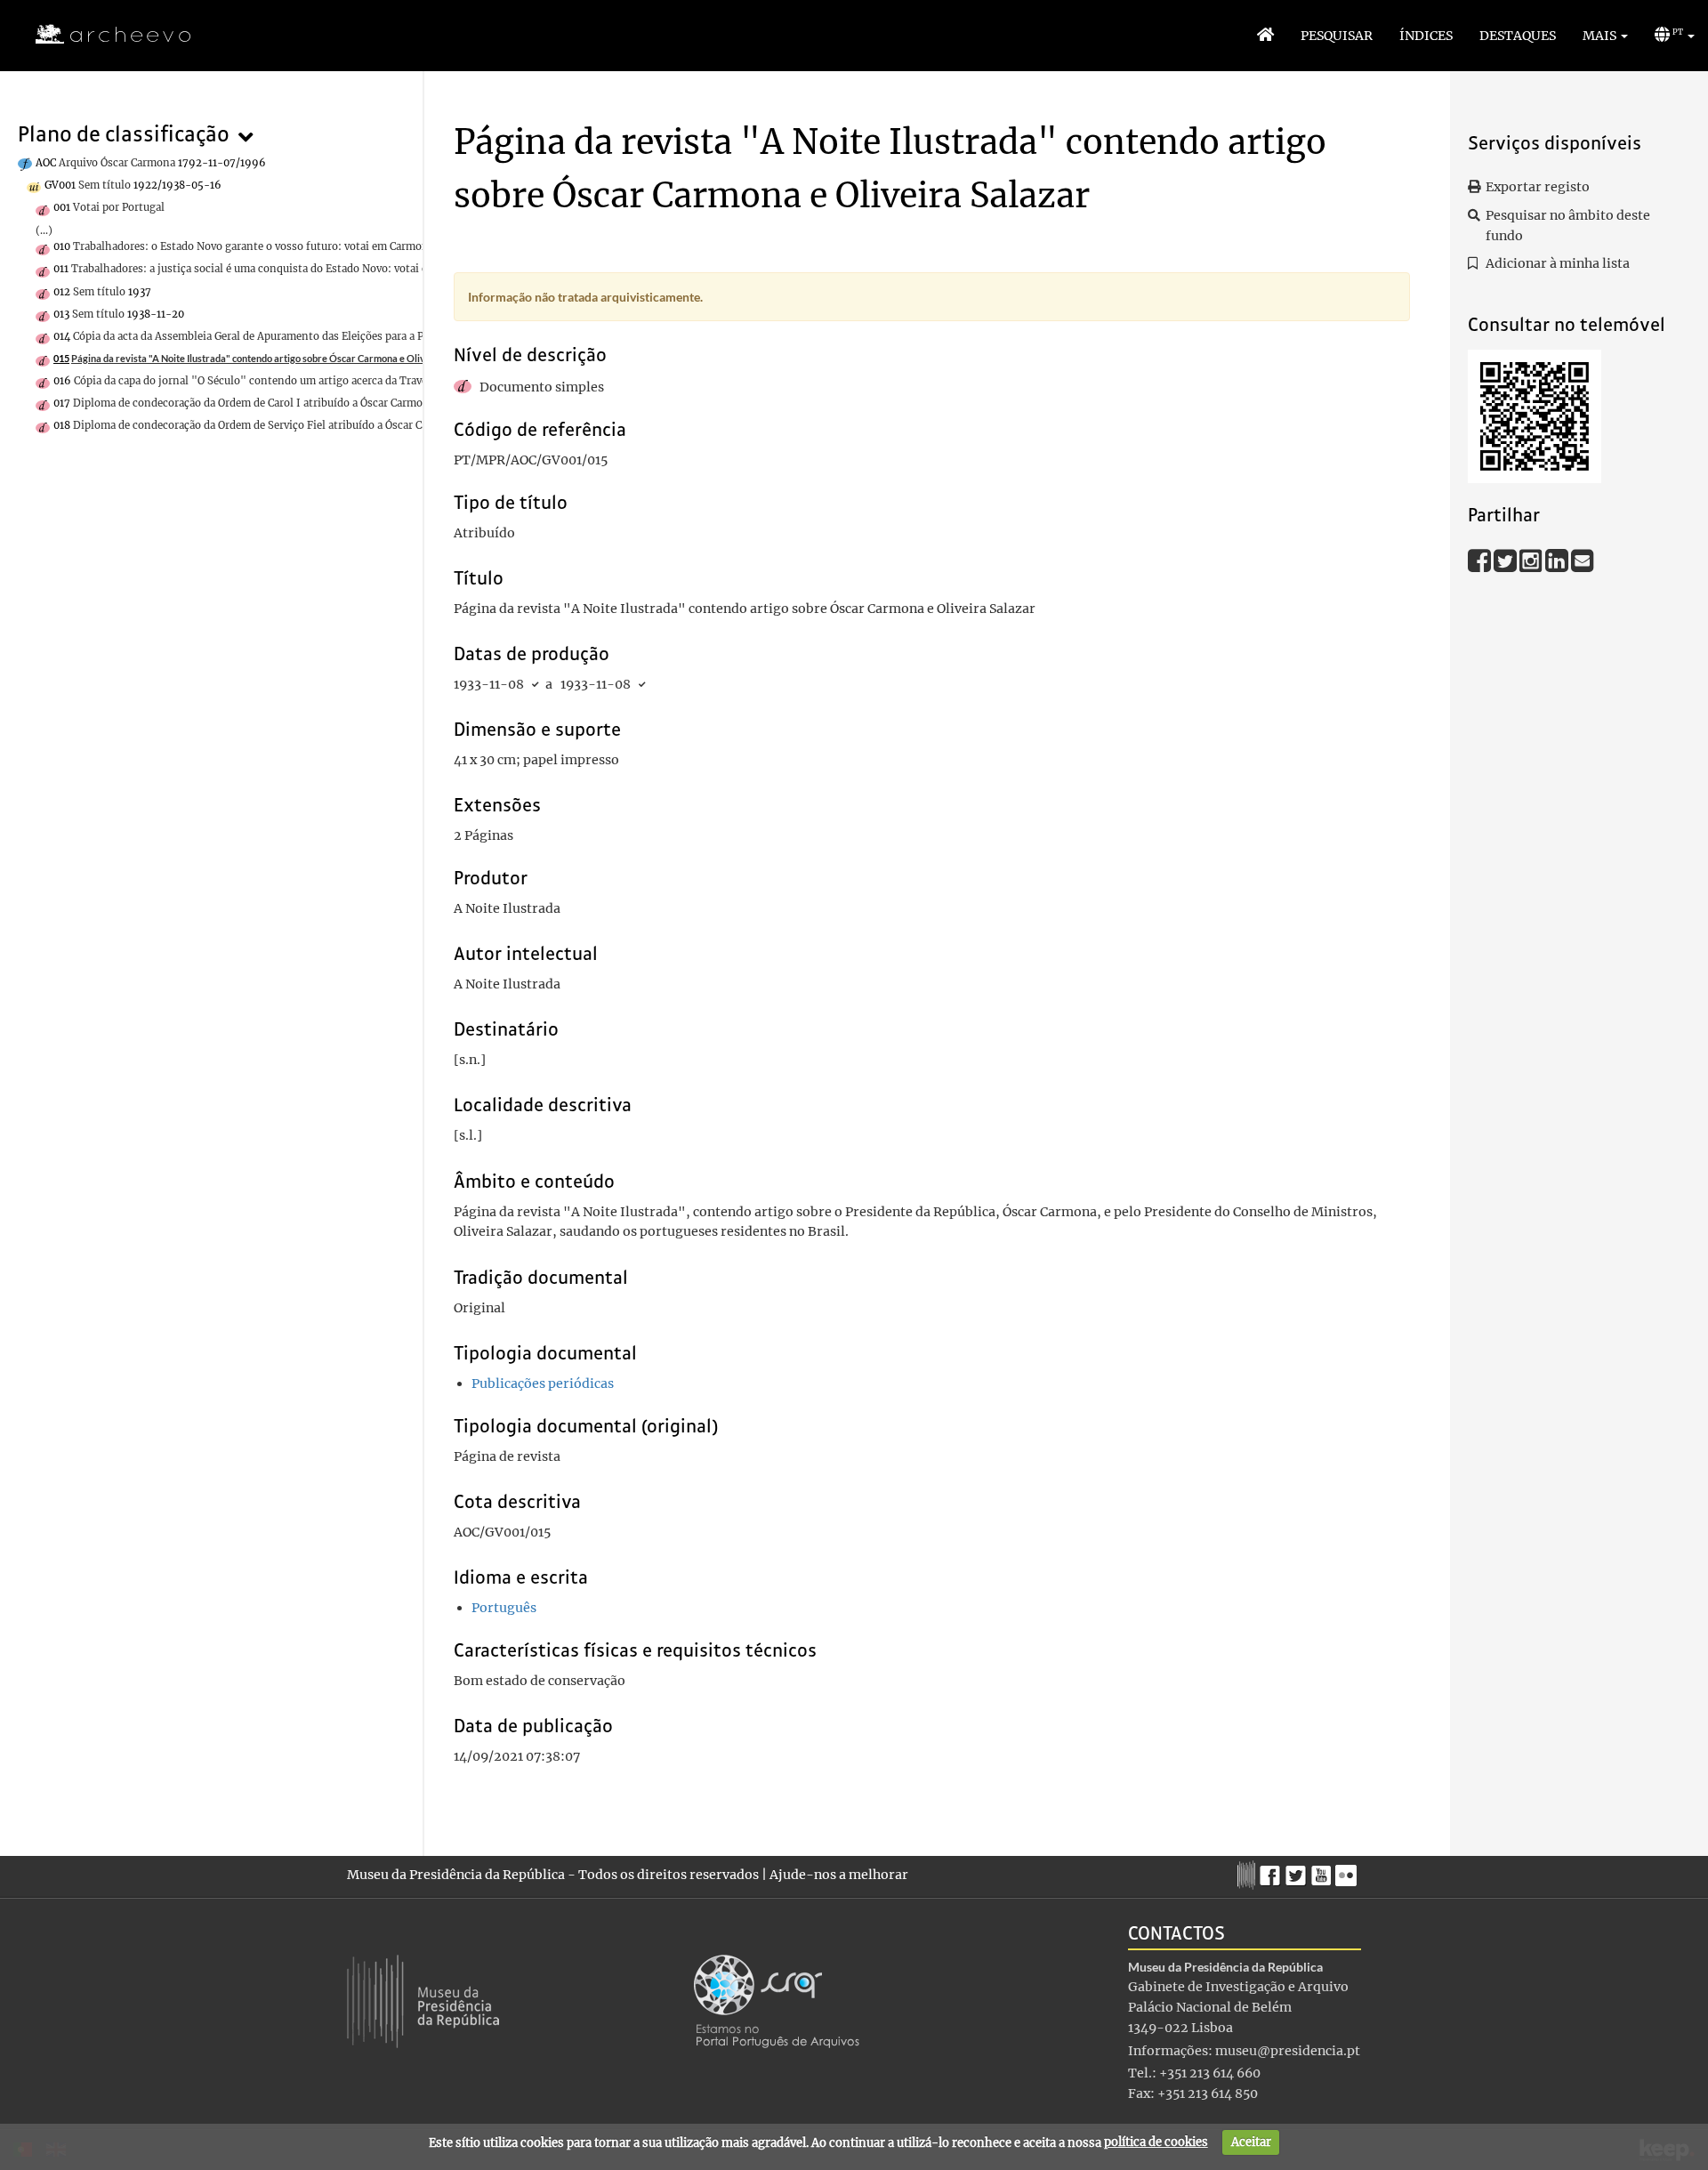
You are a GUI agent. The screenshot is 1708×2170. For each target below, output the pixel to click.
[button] (1605, 36)
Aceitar (1251, 2142)
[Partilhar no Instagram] (1532, 561)
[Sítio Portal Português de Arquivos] (777, 2000)
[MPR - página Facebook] (1273, 1871)
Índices (1426, 36)
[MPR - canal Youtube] (1323, 1871)
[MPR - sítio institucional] (1249, 1873)
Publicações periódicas (543, 1383)
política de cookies (1156, 2142)
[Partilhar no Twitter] (1507, 561)
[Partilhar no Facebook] (1481, 561)
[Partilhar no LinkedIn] (1558, 561)
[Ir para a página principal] (102, 35)
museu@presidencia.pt (1288, 2051)
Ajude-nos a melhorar (839, 1875)
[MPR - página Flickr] (1348, 1871)
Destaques (1518, 36)
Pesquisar (1337, 36)
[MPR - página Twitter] (1298, 1871)
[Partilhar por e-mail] (1583, 561)
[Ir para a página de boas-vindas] (1265, 36)
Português (504, 1608)
